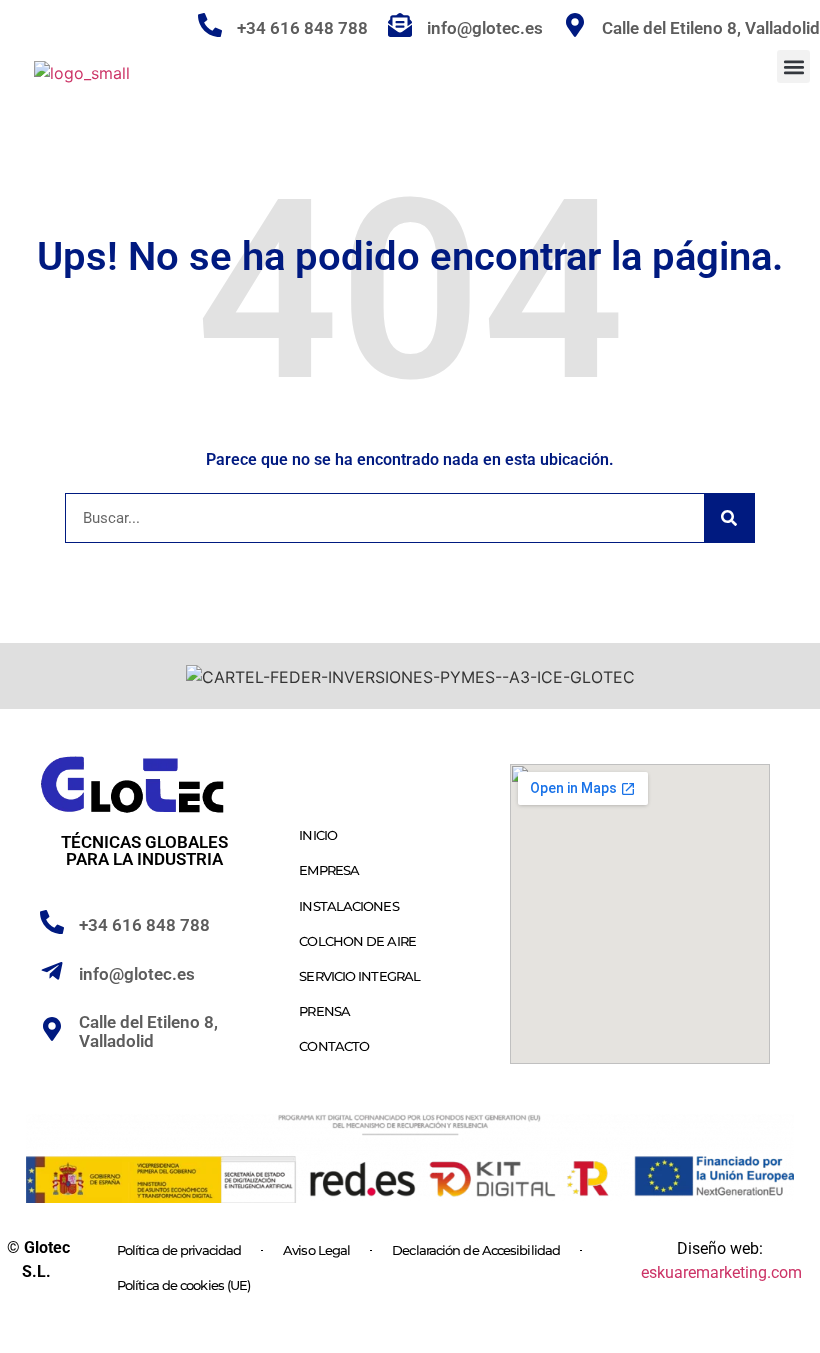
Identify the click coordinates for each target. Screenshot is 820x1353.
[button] (793, 66)
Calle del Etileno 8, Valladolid (148, 1031)
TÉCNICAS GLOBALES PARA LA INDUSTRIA (144, 850)
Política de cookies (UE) (183, 1285)
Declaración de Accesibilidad (476, 1250)
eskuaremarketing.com (721, 1272)
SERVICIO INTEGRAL (359, 976)
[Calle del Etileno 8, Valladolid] (52, 1029)
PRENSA (324, 1011)
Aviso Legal (316, 1250)
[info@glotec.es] (400, 25)
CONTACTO (334, 1046)
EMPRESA (329, 870)
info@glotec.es (485, 28)
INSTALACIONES (348, 906)
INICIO (318, 835)
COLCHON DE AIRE (357, 941)
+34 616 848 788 (302, 28)
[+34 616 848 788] (210, 25)
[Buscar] (729, 518)
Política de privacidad (179, 1250)
